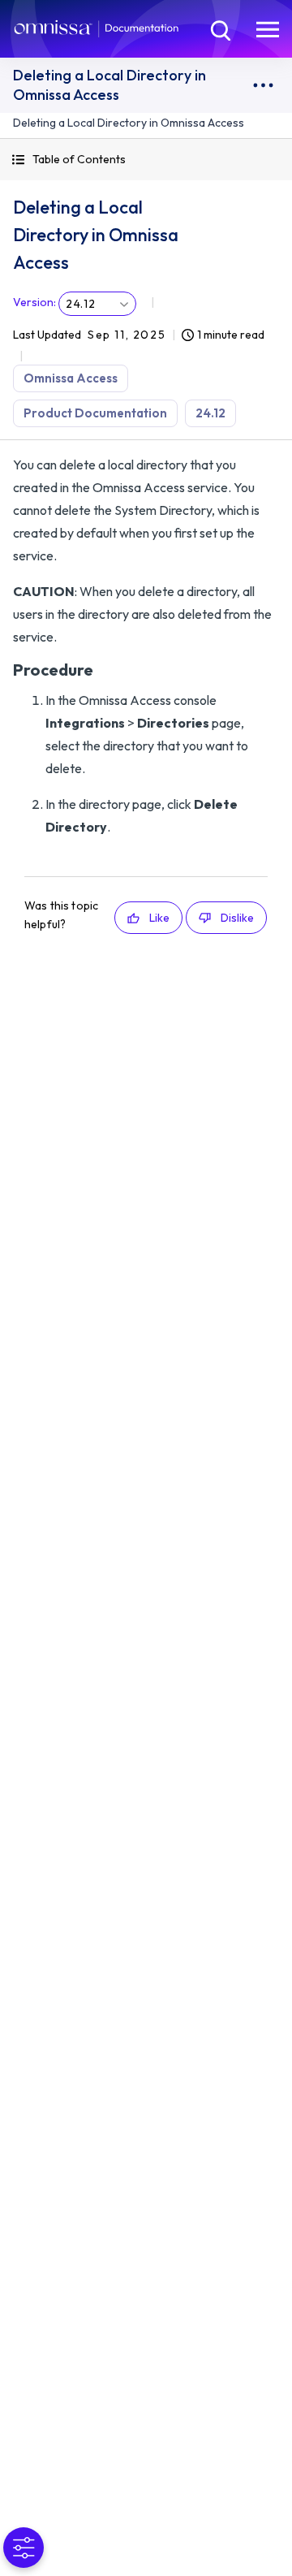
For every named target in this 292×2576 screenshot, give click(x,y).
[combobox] (97, 304)
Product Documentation (95, 413)
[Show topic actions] (263, 85)
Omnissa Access (71, 378)
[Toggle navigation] (268, 28)
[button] (146, 160)
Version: (34, 302)
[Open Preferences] (24, 2548)
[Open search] (219, 28)
